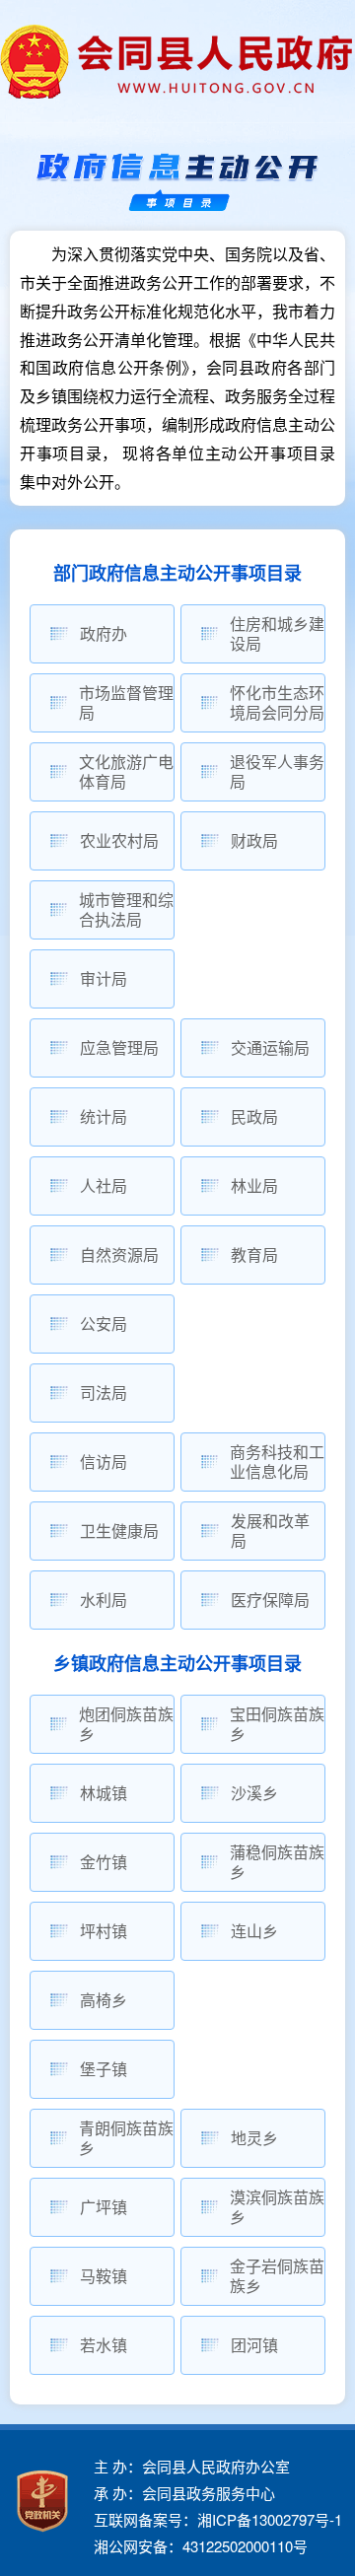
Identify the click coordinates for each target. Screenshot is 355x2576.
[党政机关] (42, 2501)
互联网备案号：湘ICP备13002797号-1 (218, 2519)
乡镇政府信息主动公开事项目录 (177, 1664)
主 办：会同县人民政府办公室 (192, 2466)
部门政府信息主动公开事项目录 (177, 574)
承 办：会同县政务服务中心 (184, 2493)
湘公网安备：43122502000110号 (201, 2546)
